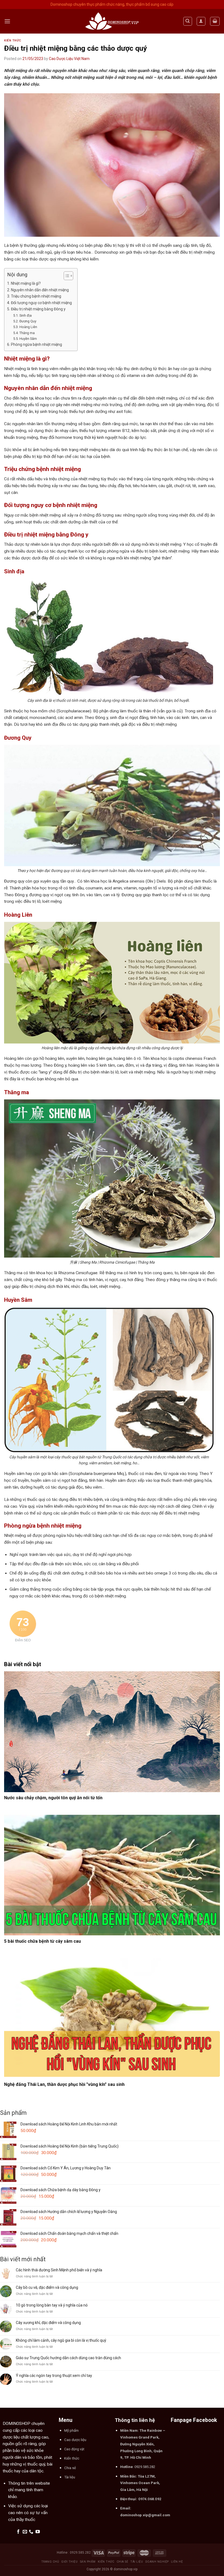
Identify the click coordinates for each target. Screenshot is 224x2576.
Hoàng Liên (28, 327)
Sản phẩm (88, 2562)
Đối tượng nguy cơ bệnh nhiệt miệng (41, 303)
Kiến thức (13, 41)
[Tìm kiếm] (188, 21)
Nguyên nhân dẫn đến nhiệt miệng (40, 290)
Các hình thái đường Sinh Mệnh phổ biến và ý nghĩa (59, 2270)
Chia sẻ (123, 2562)
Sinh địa (26, 315)
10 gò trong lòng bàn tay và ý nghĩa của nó (52, 2305)
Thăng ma (27, 333)
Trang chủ (50, 2562)
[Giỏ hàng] (215, 21)
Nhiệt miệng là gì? (26, 283)
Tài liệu (137, 2562)
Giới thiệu (69, 2562)
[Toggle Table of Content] (66, 276)
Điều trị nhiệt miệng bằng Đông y (38, 309)
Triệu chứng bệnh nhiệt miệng (36, 296)
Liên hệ (177, 2562)
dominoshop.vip (126, 2569)
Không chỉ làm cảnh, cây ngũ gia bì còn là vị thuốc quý (61, 2340)
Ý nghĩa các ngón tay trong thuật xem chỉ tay (54, 2376)
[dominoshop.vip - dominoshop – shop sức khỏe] (112, 21)
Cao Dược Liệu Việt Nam (69, 59)
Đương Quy (28, 321)
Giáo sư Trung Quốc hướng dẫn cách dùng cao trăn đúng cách (68, 2358)
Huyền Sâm (28, 339)
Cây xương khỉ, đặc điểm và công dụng (48, 2323)
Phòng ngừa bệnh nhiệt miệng (36, 344)
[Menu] (7, 21)
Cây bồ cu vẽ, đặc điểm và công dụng (47, 2287)
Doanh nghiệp (157, 2562)
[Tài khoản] (201, 21)
